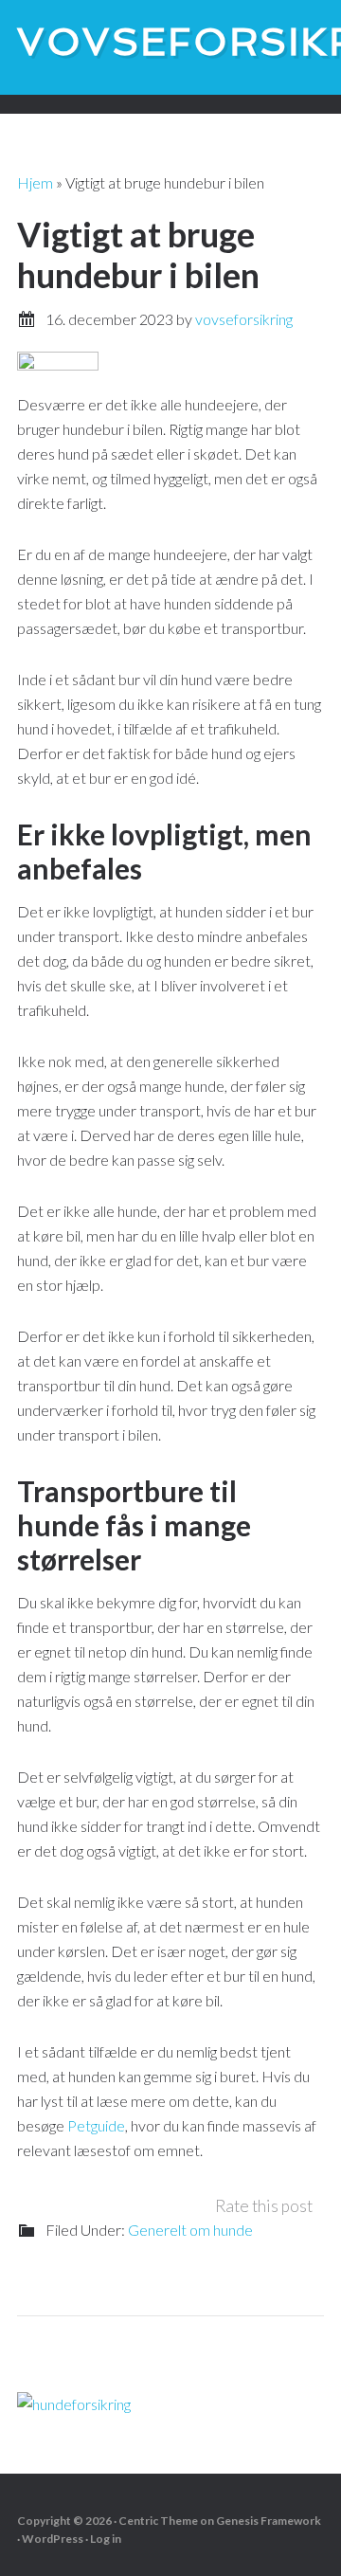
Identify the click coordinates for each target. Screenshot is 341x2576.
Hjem (35, 182)
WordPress (53, 2539)
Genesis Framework (269, 2521)
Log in (106, 2539)
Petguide (96, 2125)
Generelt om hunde (190, 2230)
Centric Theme (158, 2521)
